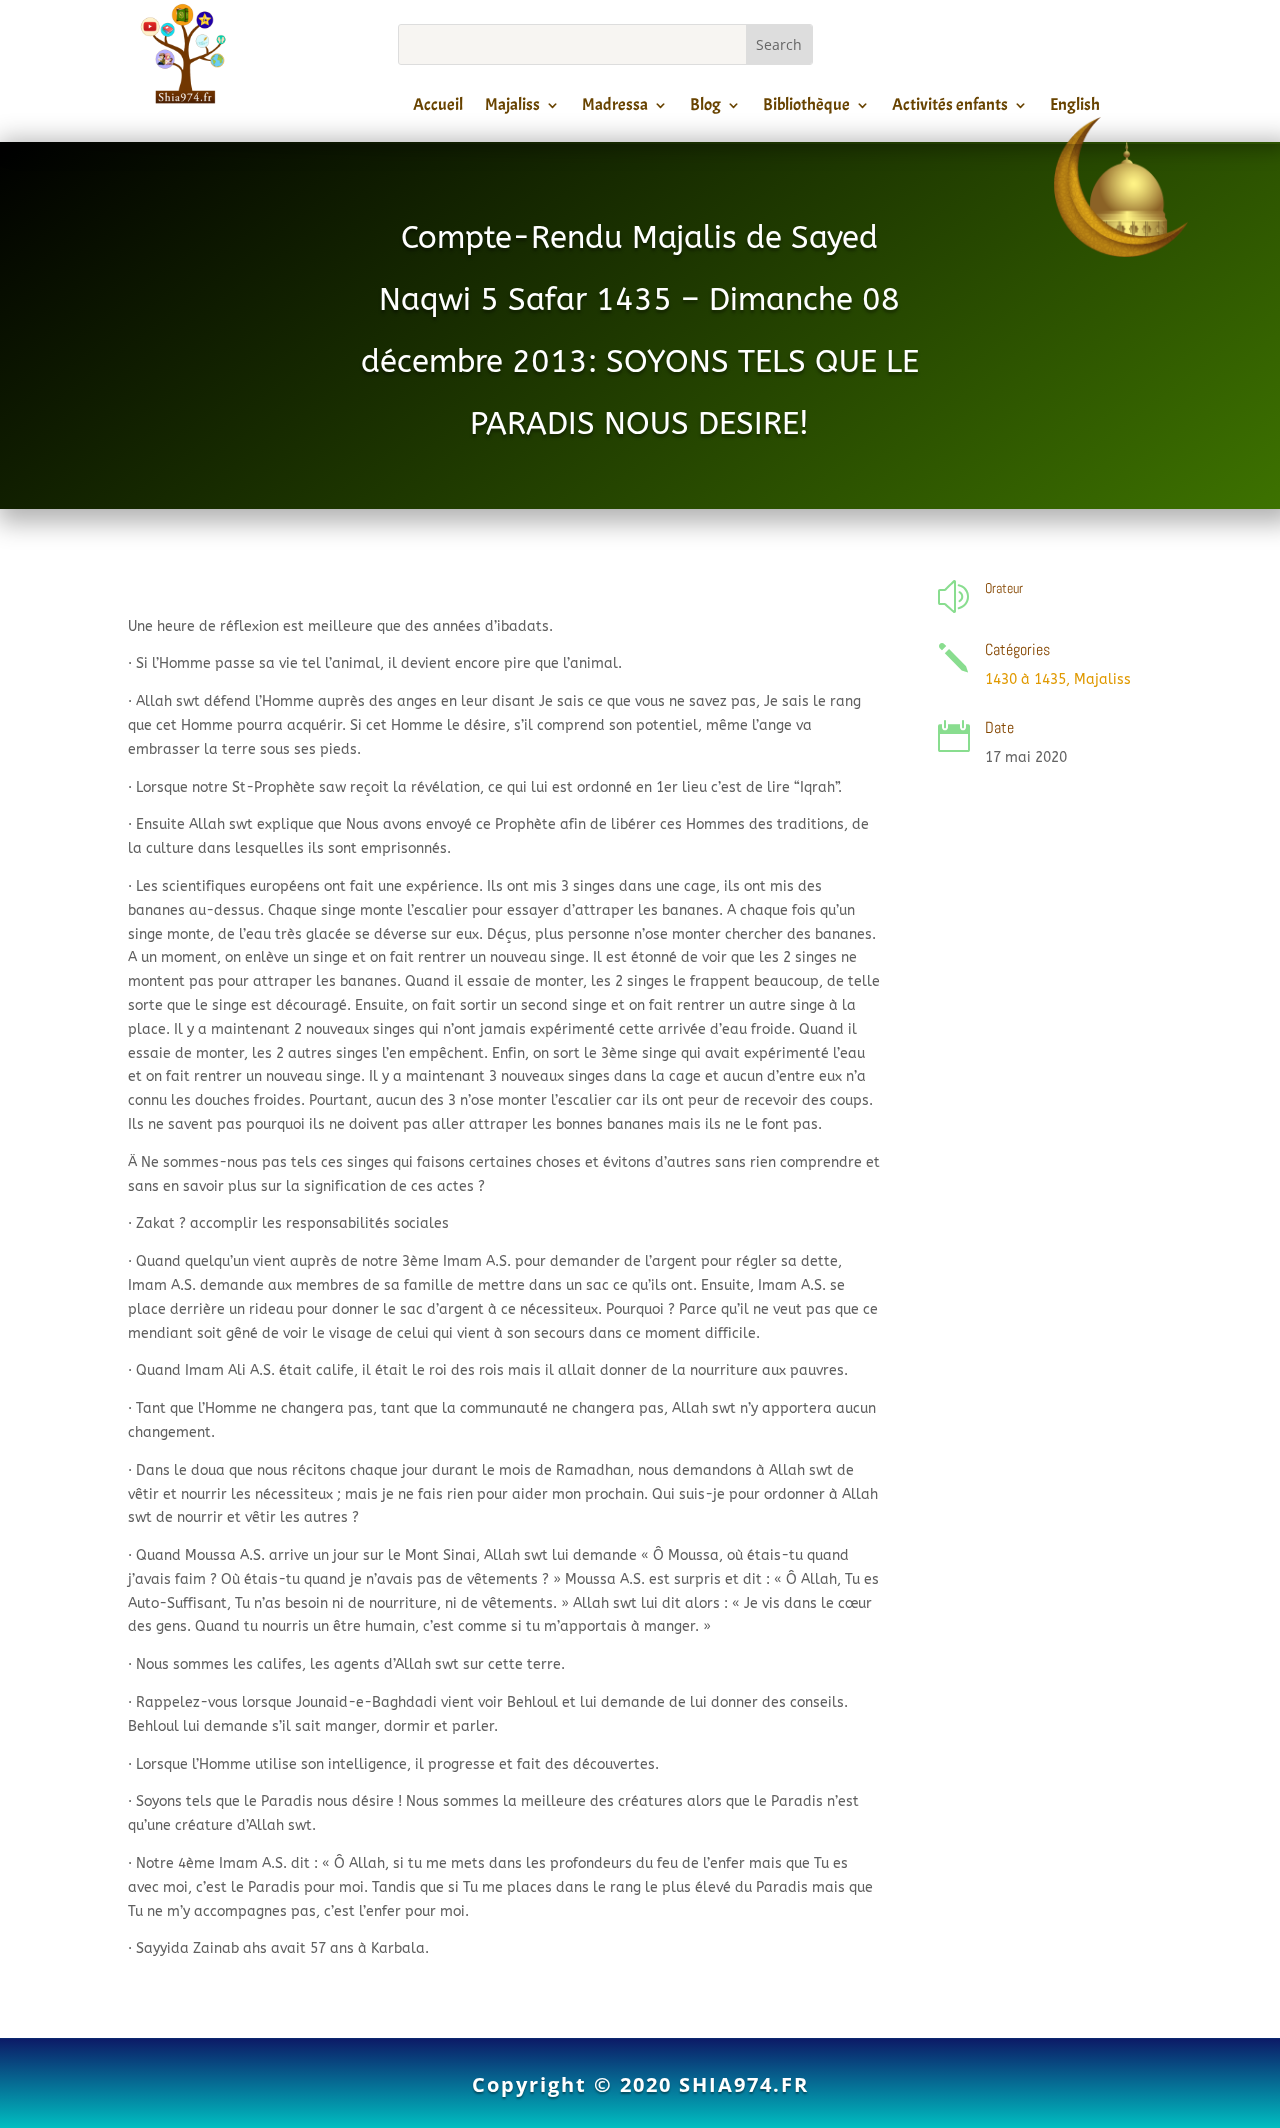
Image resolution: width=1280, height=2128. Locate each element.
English (1075, 108)
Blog (705, 108)
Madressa (615, 108)
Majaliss (512, 108)
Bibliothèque (806, 108)
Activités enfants (950, 108)
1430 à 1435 (1025, 679)
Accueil (438, 108)
